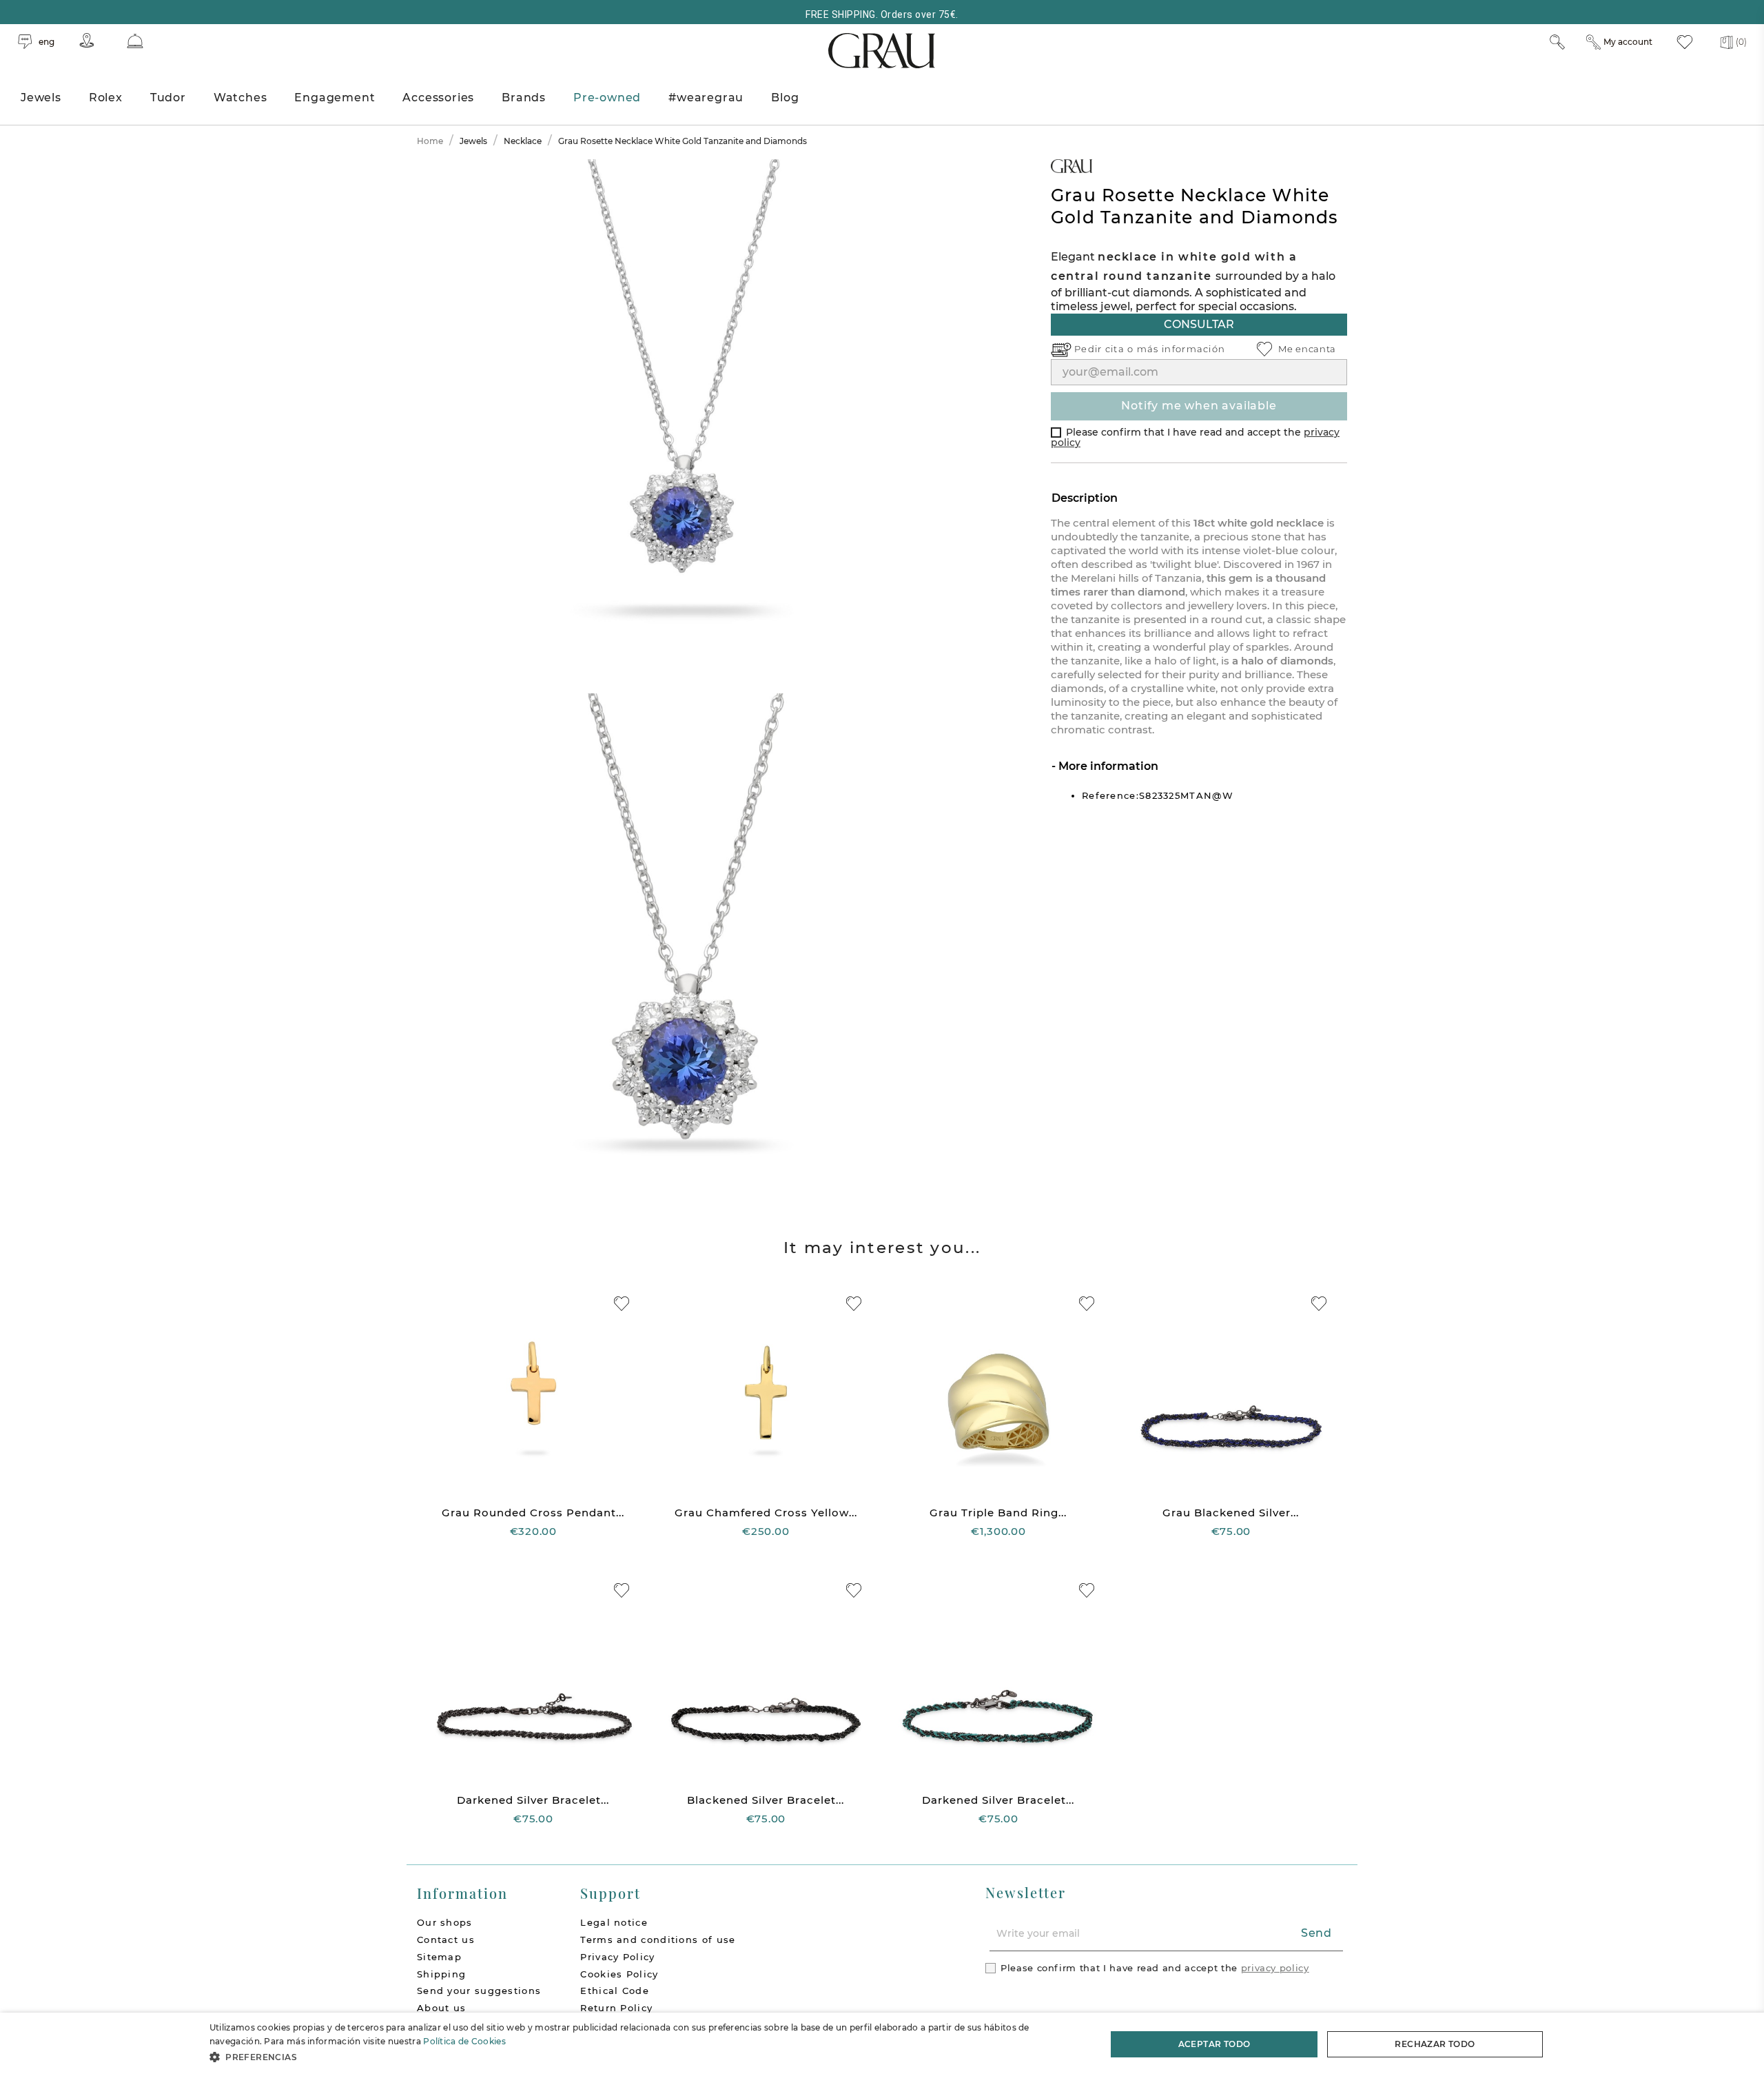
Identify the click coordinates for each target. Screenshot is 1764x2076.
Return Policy (616, 2008)
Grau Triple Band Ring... (998, 1513)
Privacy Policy (617, 1957)
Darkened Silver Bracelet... (533, 1800)
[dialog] (882, 2044)
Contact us (446, 1940)
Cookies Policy (619, 1974)
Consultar (1199, 324)
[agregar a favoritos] (622, 1304)
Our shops (445, 1922)
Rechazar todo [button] (1435, 2044)
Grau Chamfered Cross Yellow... (766, 1513)
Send (1316, 1933)
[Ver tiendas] (87, 40)
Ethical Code (615, 1991)
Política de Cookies (464, 2041)
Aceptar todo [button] (1214, 2044)
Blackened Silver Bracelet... (766, 1800)
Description (1085, 498)
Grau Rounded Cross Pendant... (533, 1513)
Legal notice (614, 1922)
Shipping (441, 1974)
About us (441, 2008)
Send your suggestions (479, 1991)
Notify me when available (1199, 406)
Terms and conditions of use (658, 1940)
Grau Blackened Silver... (1231, 1513)
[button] (645, 2057)
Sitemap (439, 1957)
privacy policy (1275, 1968)
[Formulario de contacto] (135, 41)
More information (1107, 766)
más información (1181, 349)
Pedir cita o (1106, 349)
